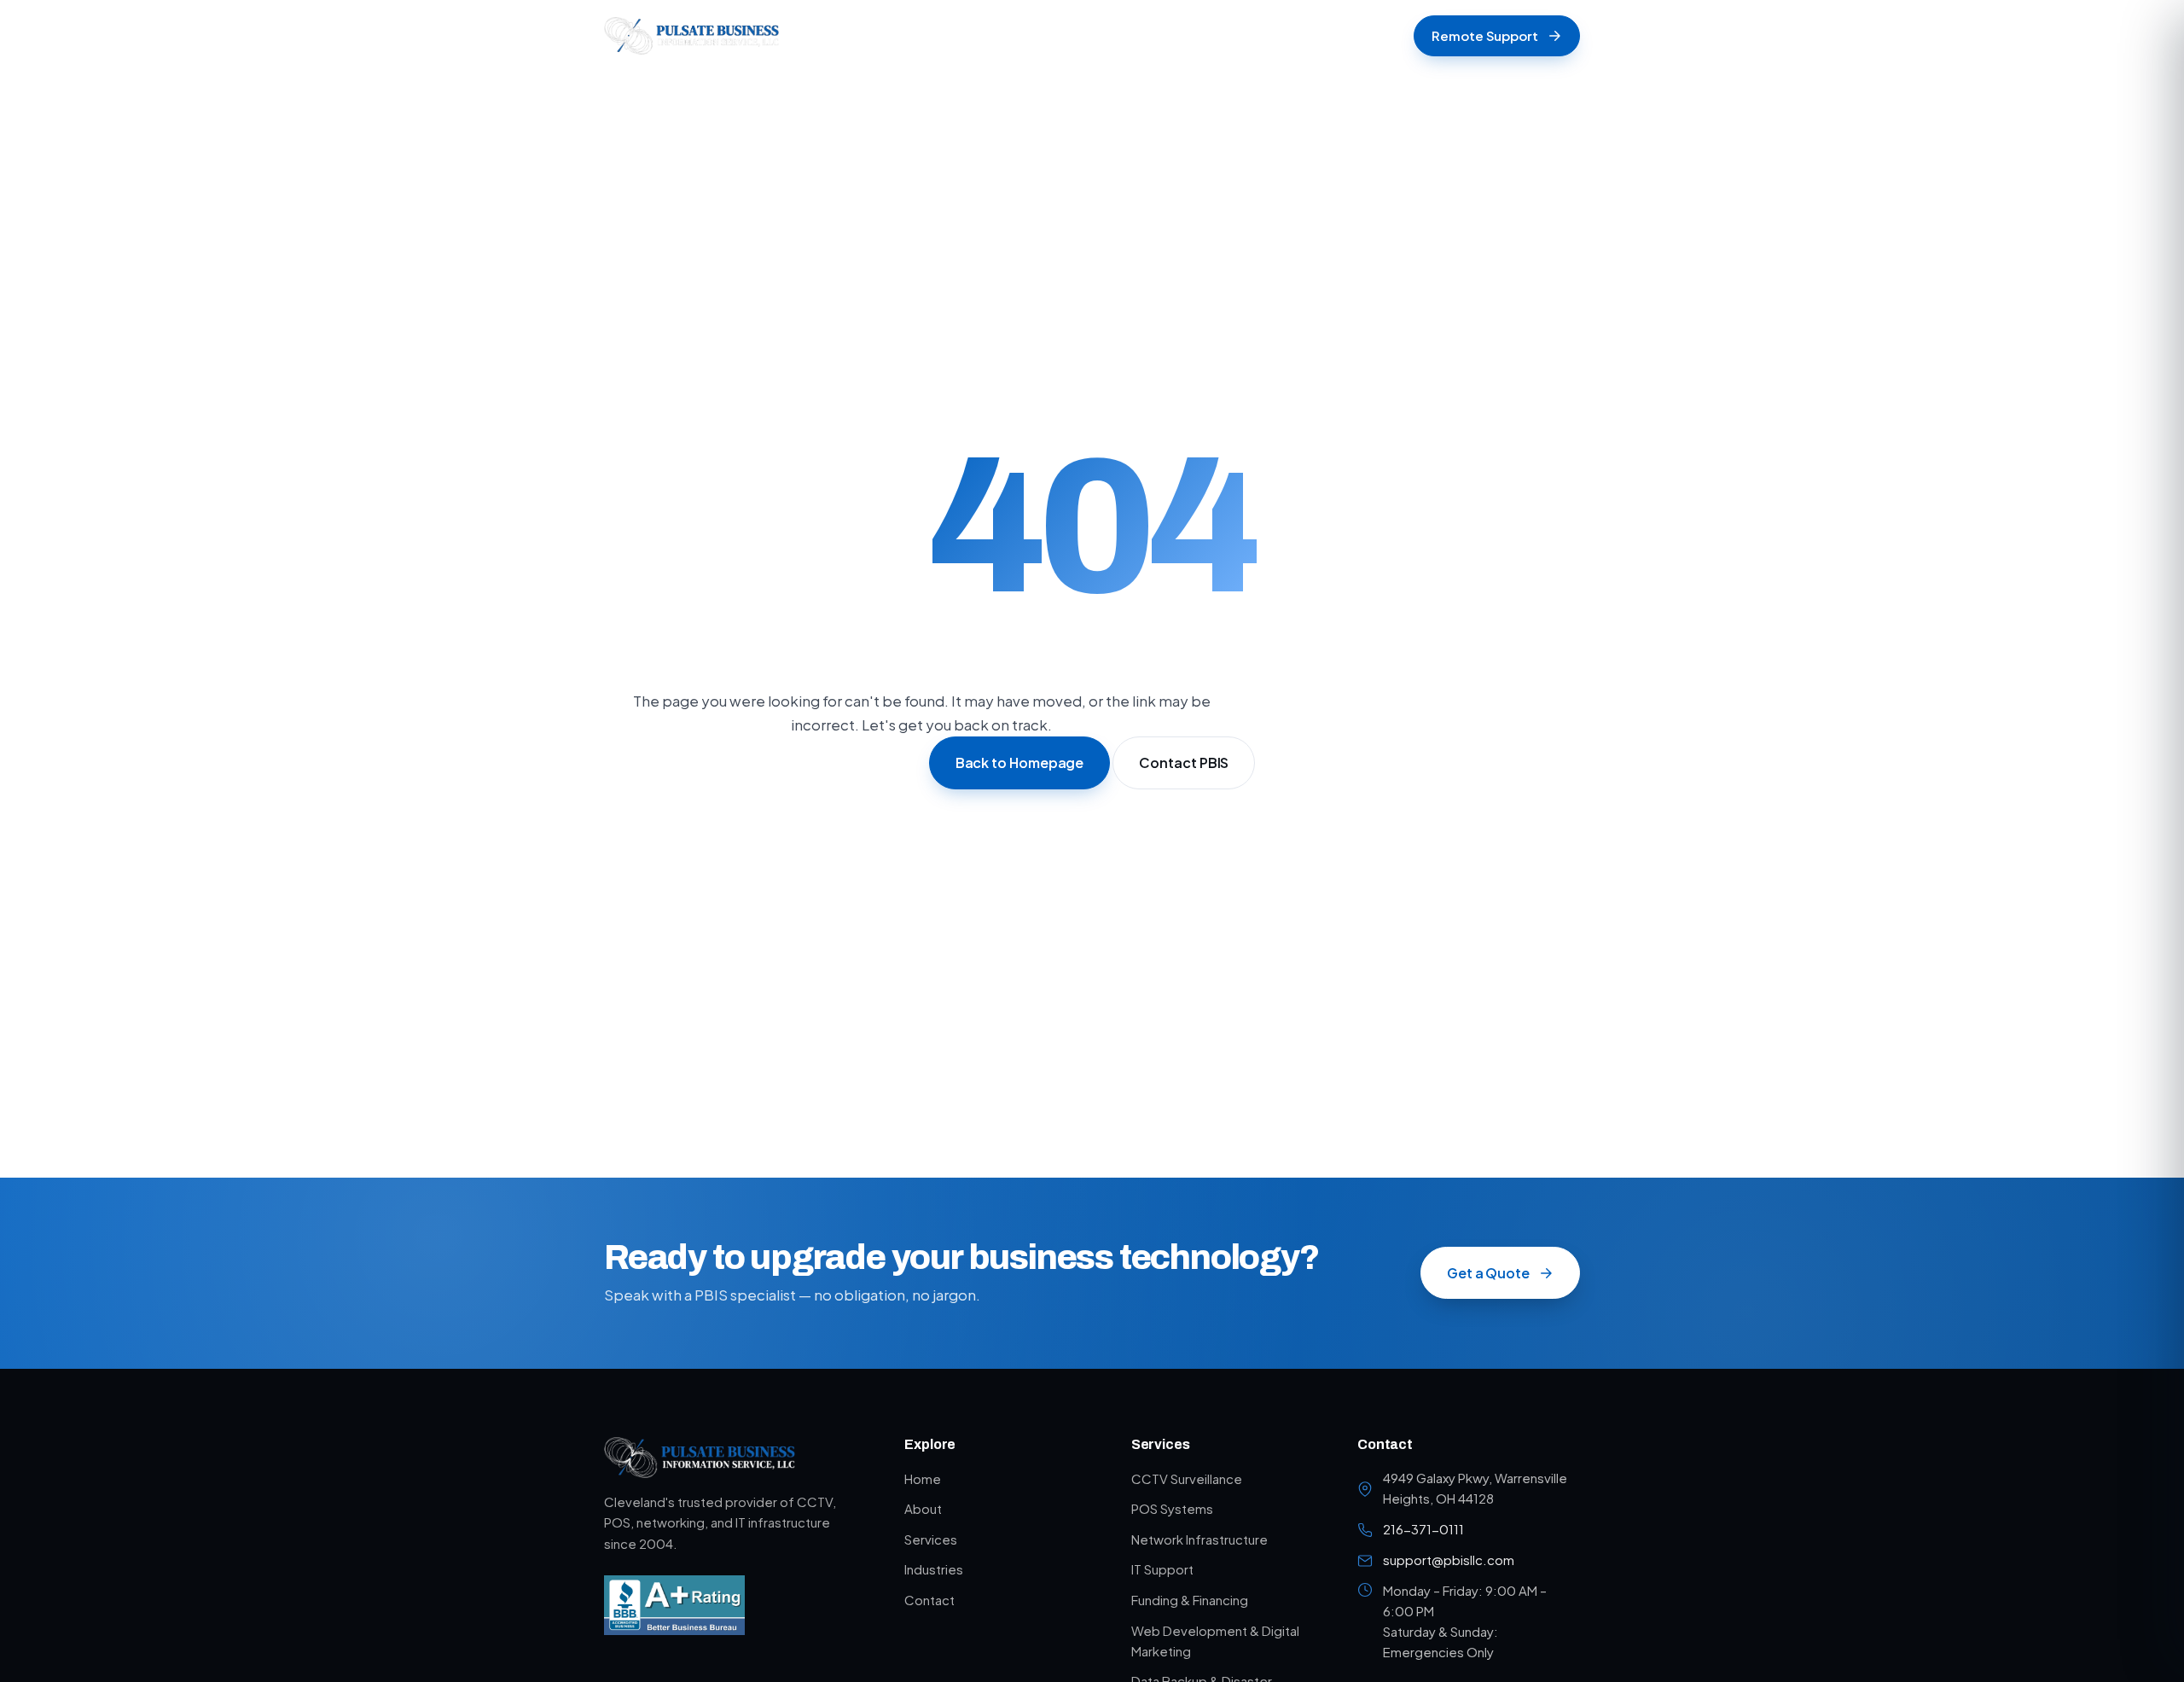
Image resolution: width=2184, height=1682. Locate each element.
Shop (923, 35)
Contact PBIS (1184, 763)
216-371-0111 (1423, 1529)
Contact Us (1275, 35)
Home (858, 35)
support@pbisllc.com (1449, 1560)
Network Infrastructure (1199, 1539)
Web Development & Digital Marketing (1215, 1641)
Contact (929, 1600)
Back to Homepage (1020, 763)
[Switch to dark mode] (1387, 36)
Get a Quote (1488, 1273)
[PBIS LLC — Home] (691, 36)
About (923, 1508)
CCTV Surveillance (1187, 1478)
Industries (1180, 35)
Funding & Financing (1190, 1600)
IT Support (1162, 1569)
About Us (997, 35)
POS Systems (1172, 1508)
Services (1082, 35)
